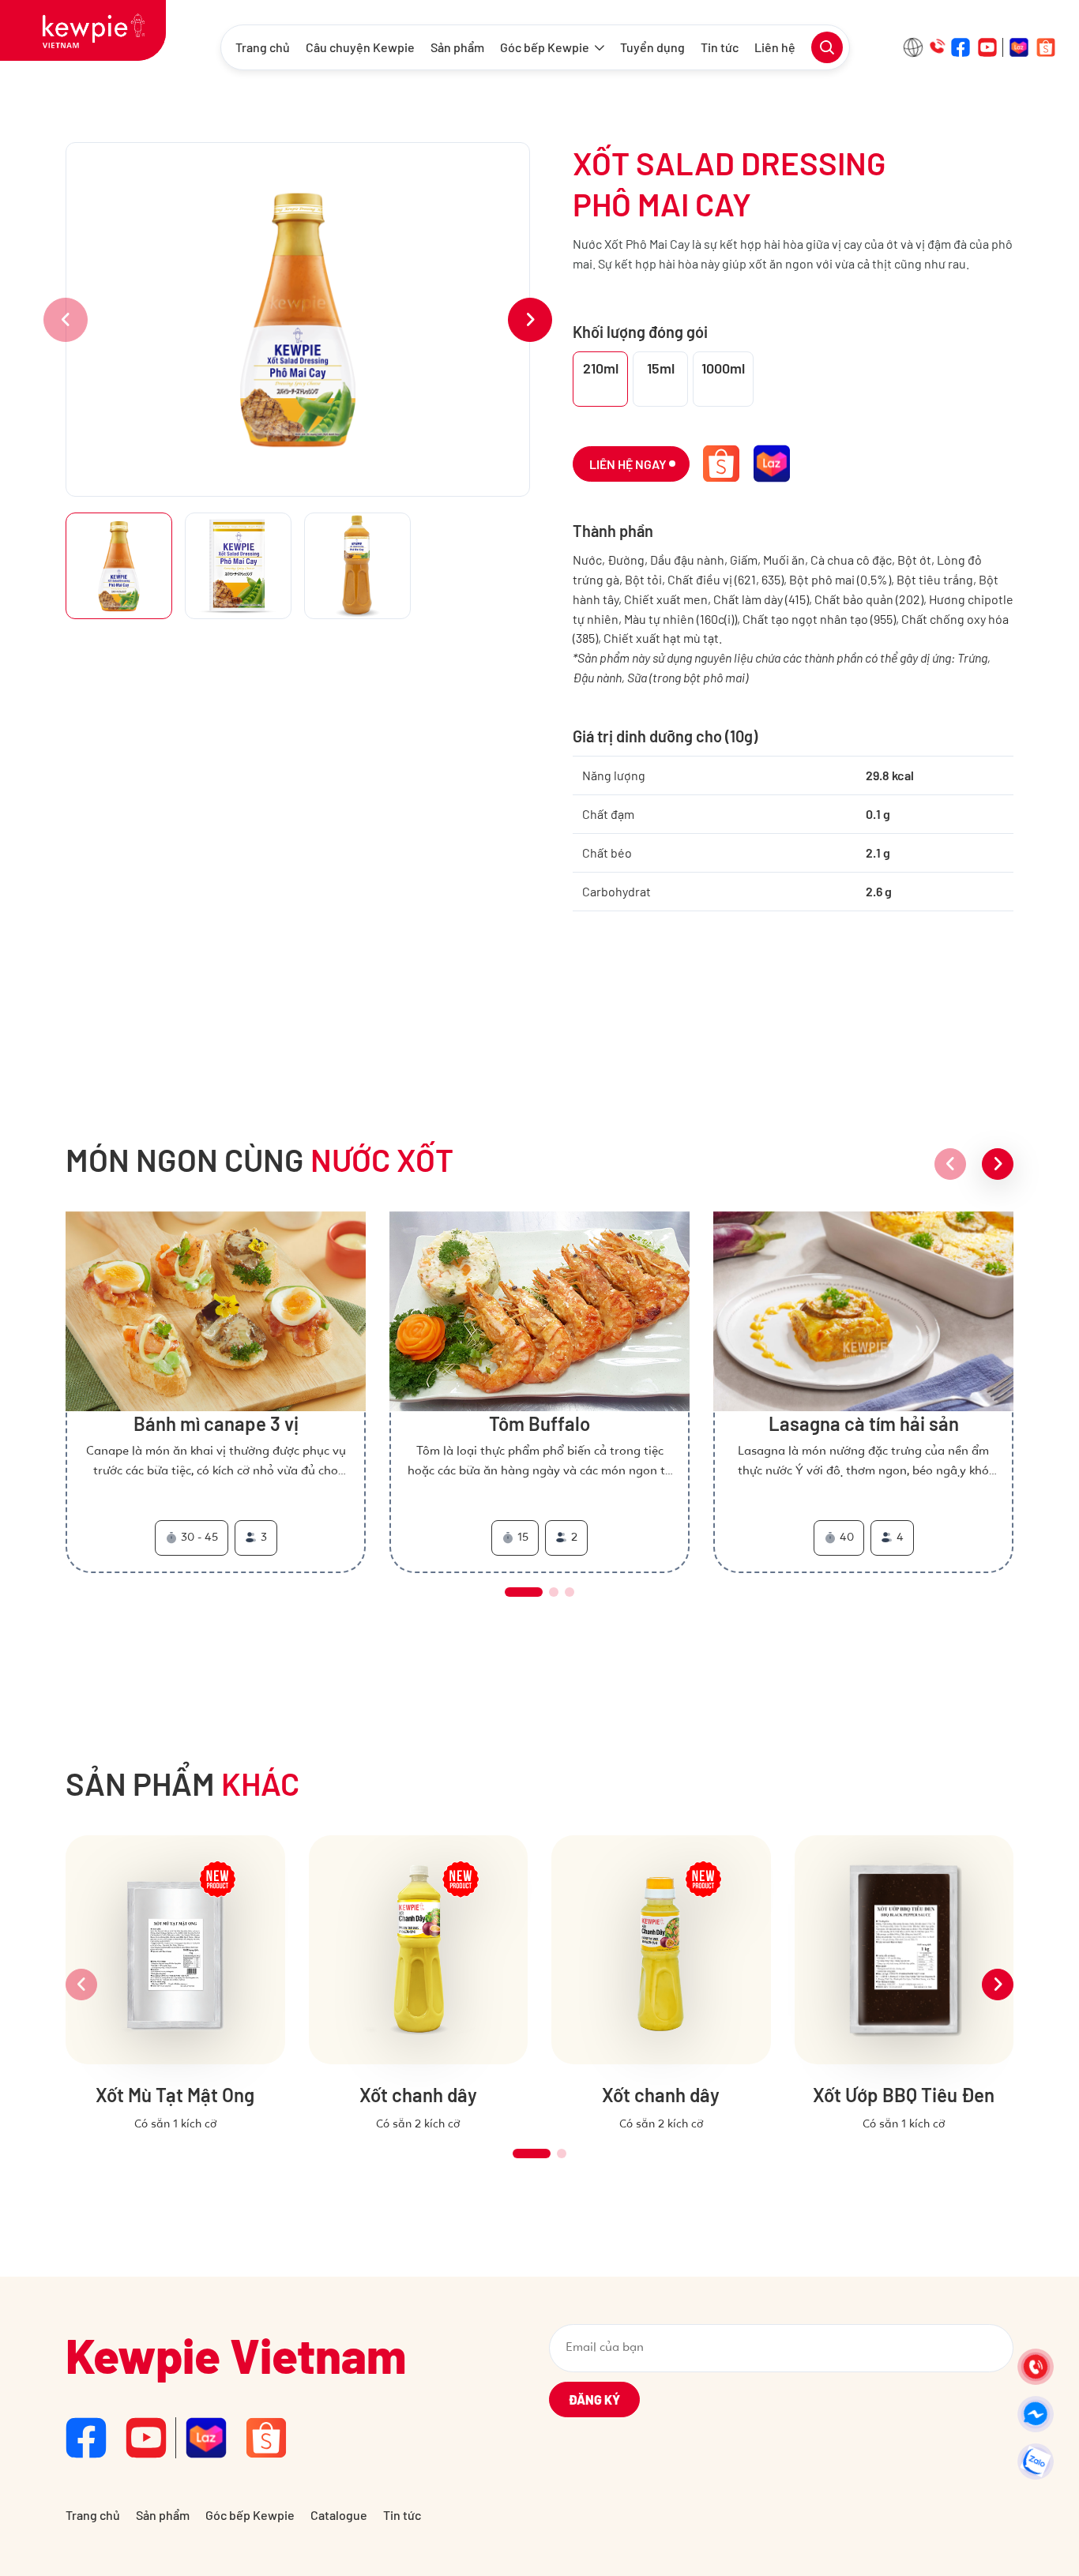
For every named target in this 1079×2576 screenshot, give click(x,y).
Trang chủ (263, 47)
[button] (530, 320)
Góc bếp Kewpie (545, 47)
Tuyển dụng (652, 47)
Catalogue (339, 2515)
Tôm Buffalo (539, 1424)
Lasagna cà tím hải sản (864, 1424)
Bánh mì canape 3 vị (216, 1424)
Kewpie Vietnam (236, 2355)
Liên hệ (775, 47)
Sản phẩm (457, 47)
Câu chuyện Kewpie (360, 47)
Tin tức (720, 47)
